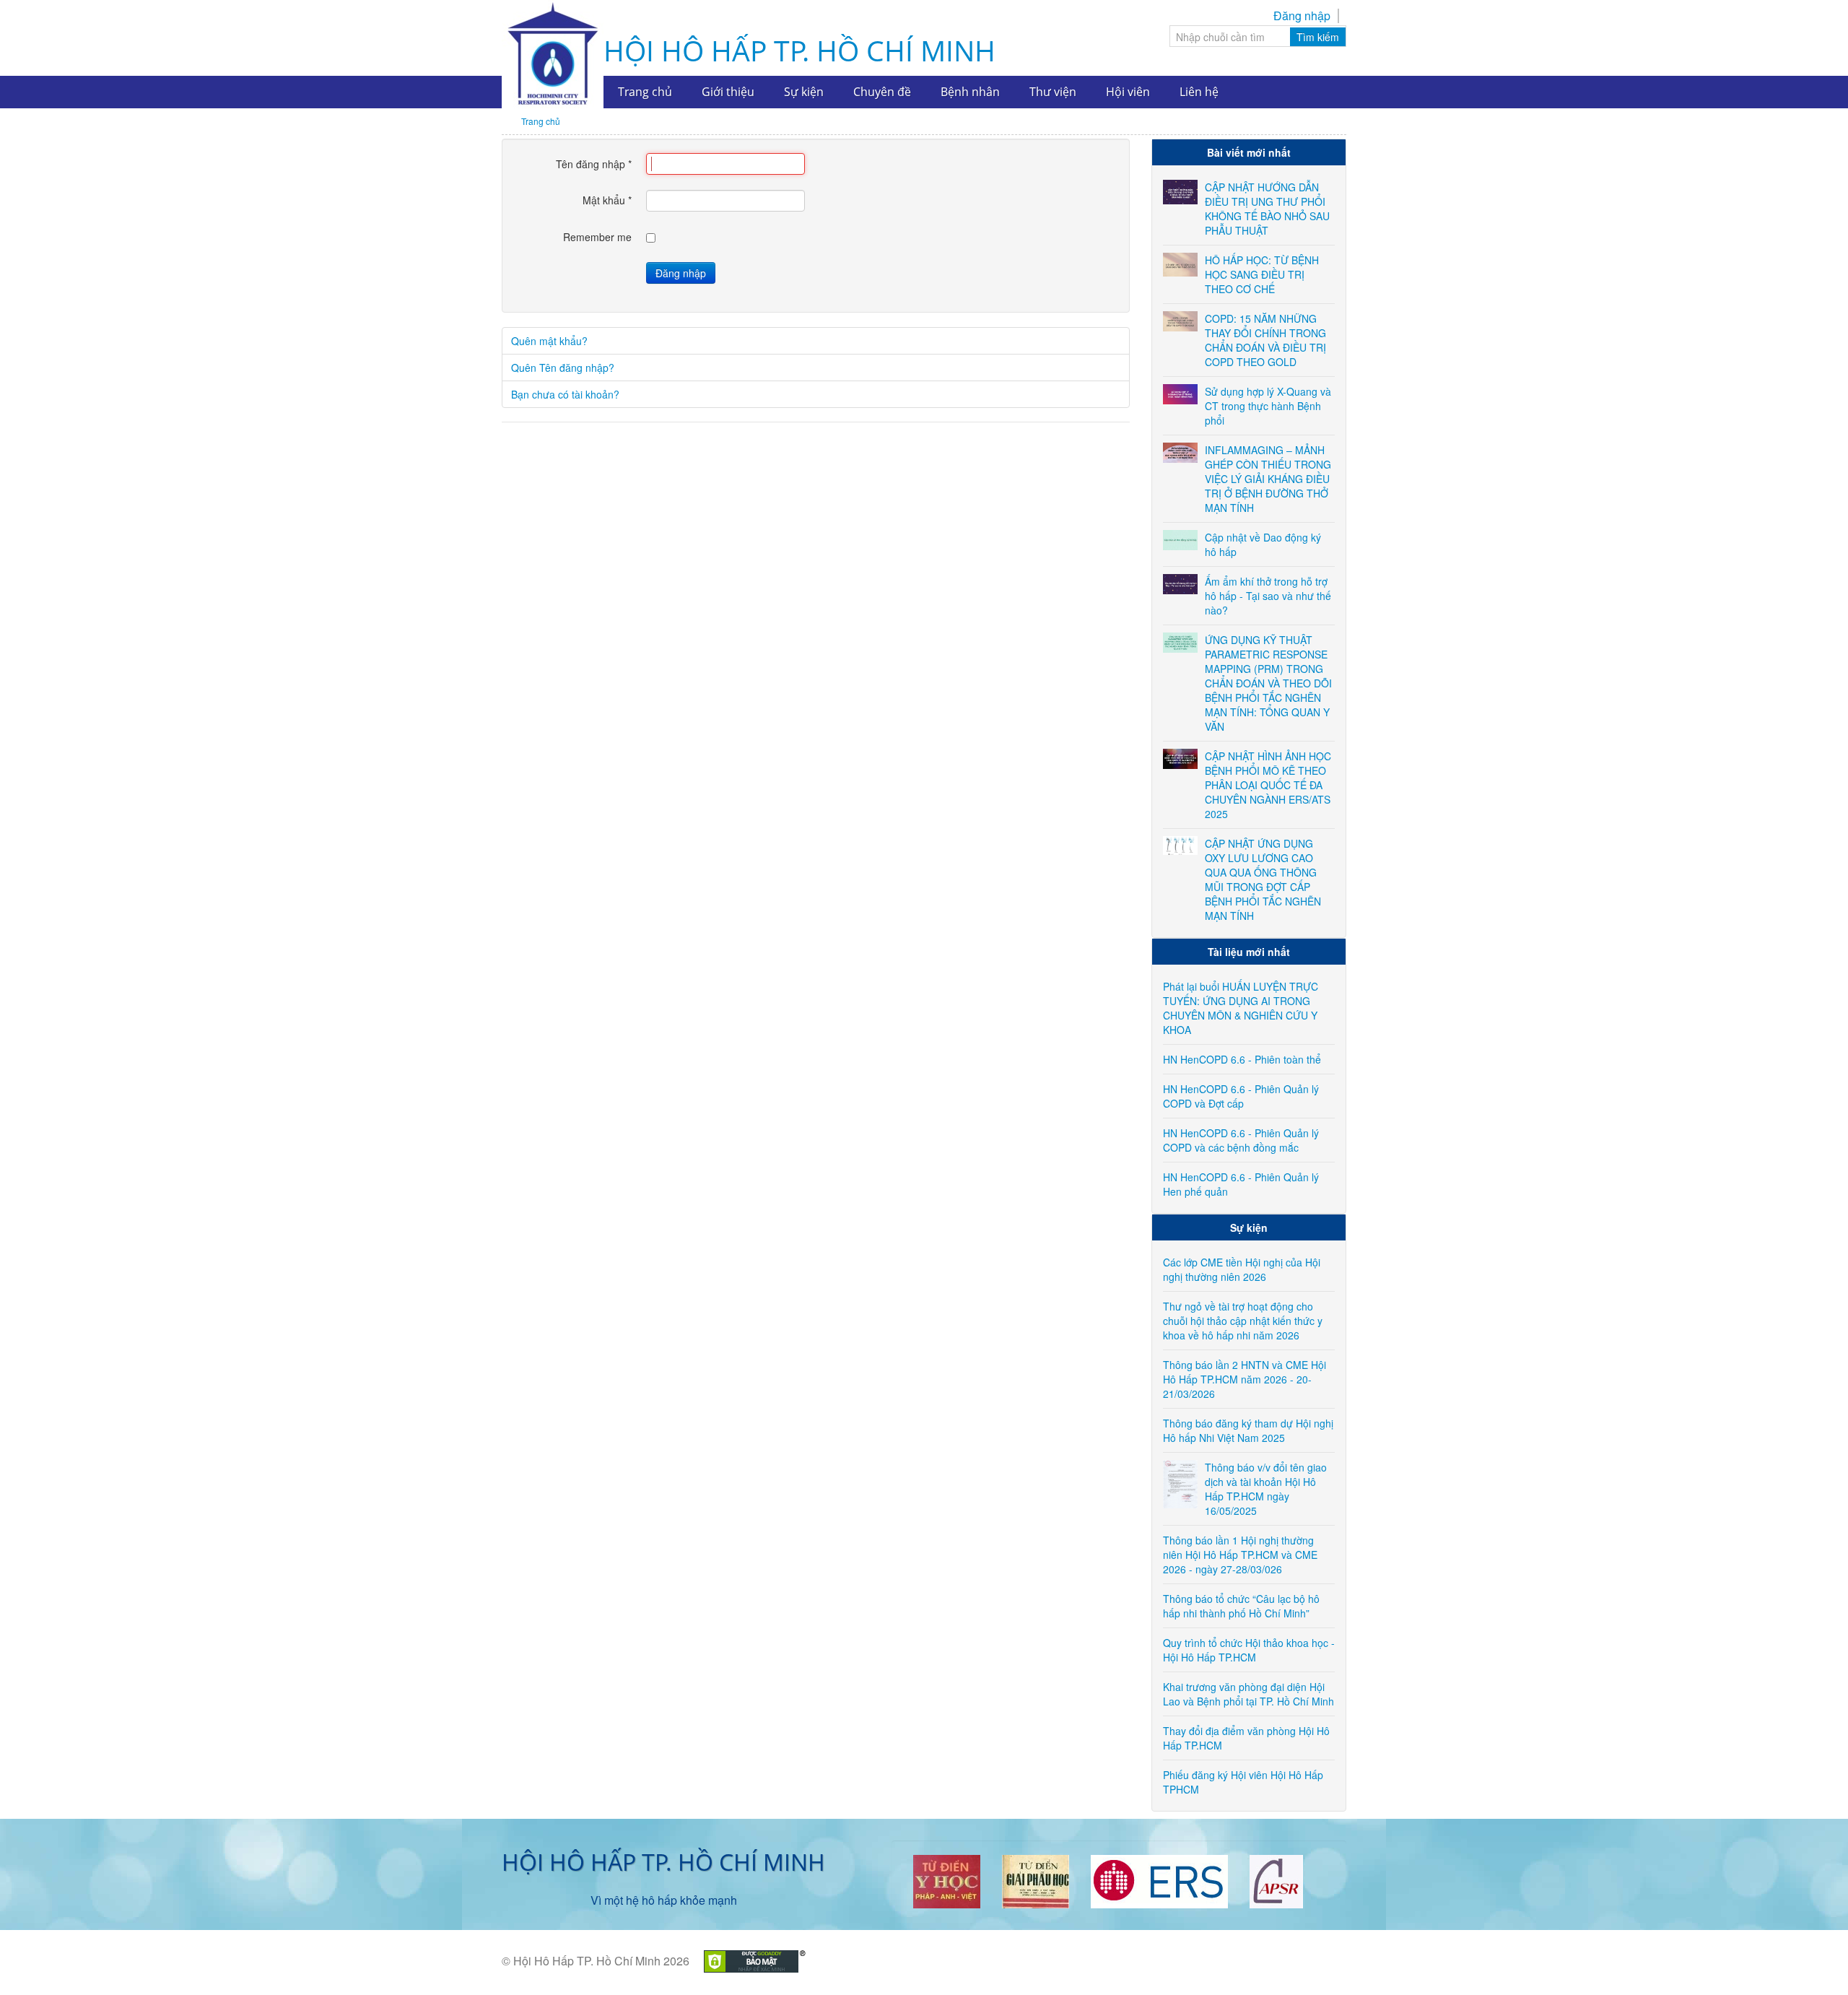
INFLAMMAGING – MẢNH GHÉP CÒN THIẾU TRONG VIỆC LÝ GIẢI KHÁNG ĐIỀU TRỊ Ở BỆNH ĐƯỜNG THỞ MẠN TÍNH (1268, 479)
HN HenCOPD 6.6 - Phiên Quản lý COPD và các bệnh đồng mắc (1241, 1140)
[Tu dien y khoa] (947, 1880)
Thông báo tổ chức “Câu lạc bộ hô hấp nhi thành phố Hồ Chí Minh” (1241, 1606)
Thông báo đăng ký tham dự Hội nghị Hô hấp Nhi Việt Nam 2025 (1248, 1430)
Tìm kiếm (1318, 37)
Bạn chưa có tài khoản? (565, 394)
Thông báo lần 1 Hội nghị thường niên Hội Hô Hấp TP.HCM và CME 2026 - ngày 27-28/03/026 (1240, 1555)
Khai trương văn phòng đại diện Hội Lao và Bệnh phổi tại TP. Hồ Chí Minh (1248, 1694)
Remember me (597, 237)
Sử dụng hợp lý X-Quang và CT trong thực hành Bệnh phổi (1268, 406)
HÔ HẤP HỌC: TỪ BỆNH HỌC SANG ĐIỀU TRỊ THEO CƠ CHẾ (1262, 274)
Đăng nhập (1302, 16)
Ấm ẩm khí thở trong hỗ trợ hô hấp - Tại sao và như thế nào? (1268, 596)
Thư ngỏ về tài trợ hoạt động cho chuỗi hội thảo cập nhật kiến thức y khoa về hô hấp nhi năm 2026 (1243, 1321)
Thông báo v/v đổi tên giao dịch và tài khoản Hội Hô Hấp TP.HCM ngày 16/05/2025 (1266, 1489)
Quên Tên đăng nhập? (563, 368)
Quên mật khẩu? (549, 341)
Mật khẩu (607, 200)
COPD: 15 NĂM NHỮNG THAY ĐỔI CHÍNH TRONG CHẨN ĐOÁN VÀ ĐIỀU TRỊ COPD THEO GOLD (1265, 340)
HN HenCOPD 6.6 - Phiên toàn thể (1242, 1059)
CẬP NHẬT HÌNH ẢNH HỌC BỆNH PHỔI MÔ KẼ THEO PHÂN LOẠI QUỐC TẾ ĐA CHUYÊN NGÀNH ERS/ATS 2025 (1268, 785)
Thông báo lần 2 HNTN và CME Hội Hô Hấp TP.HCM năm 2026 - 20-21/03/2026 (1245, 1379)
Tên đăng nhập (594, 164)
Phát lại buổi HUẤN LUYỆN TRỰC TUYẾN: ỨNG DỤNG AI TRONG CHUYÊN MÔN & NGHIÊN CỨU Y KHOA (1241, 1008)
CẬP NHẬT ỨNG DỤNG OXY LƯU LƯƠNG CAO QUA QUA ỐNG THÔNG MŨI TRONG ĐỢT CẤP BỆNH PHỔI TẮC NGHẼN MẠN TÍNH (1263, 879)
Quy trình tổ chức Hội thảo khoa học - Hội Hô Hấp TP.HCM (1249, 1650)
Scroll (1812, 1959)
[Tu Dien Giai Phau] (1036, 1880)
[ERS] (1159, 1880)
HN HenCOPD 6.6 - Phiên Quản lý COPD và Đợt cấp (1241, 1096)
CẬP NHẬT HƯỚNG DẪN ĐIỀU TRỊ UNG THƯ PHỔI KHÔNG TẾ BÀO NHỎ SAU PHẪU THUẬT (1267, 209)
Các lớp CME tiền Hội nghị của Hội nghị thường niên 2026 (1242, 1269)
